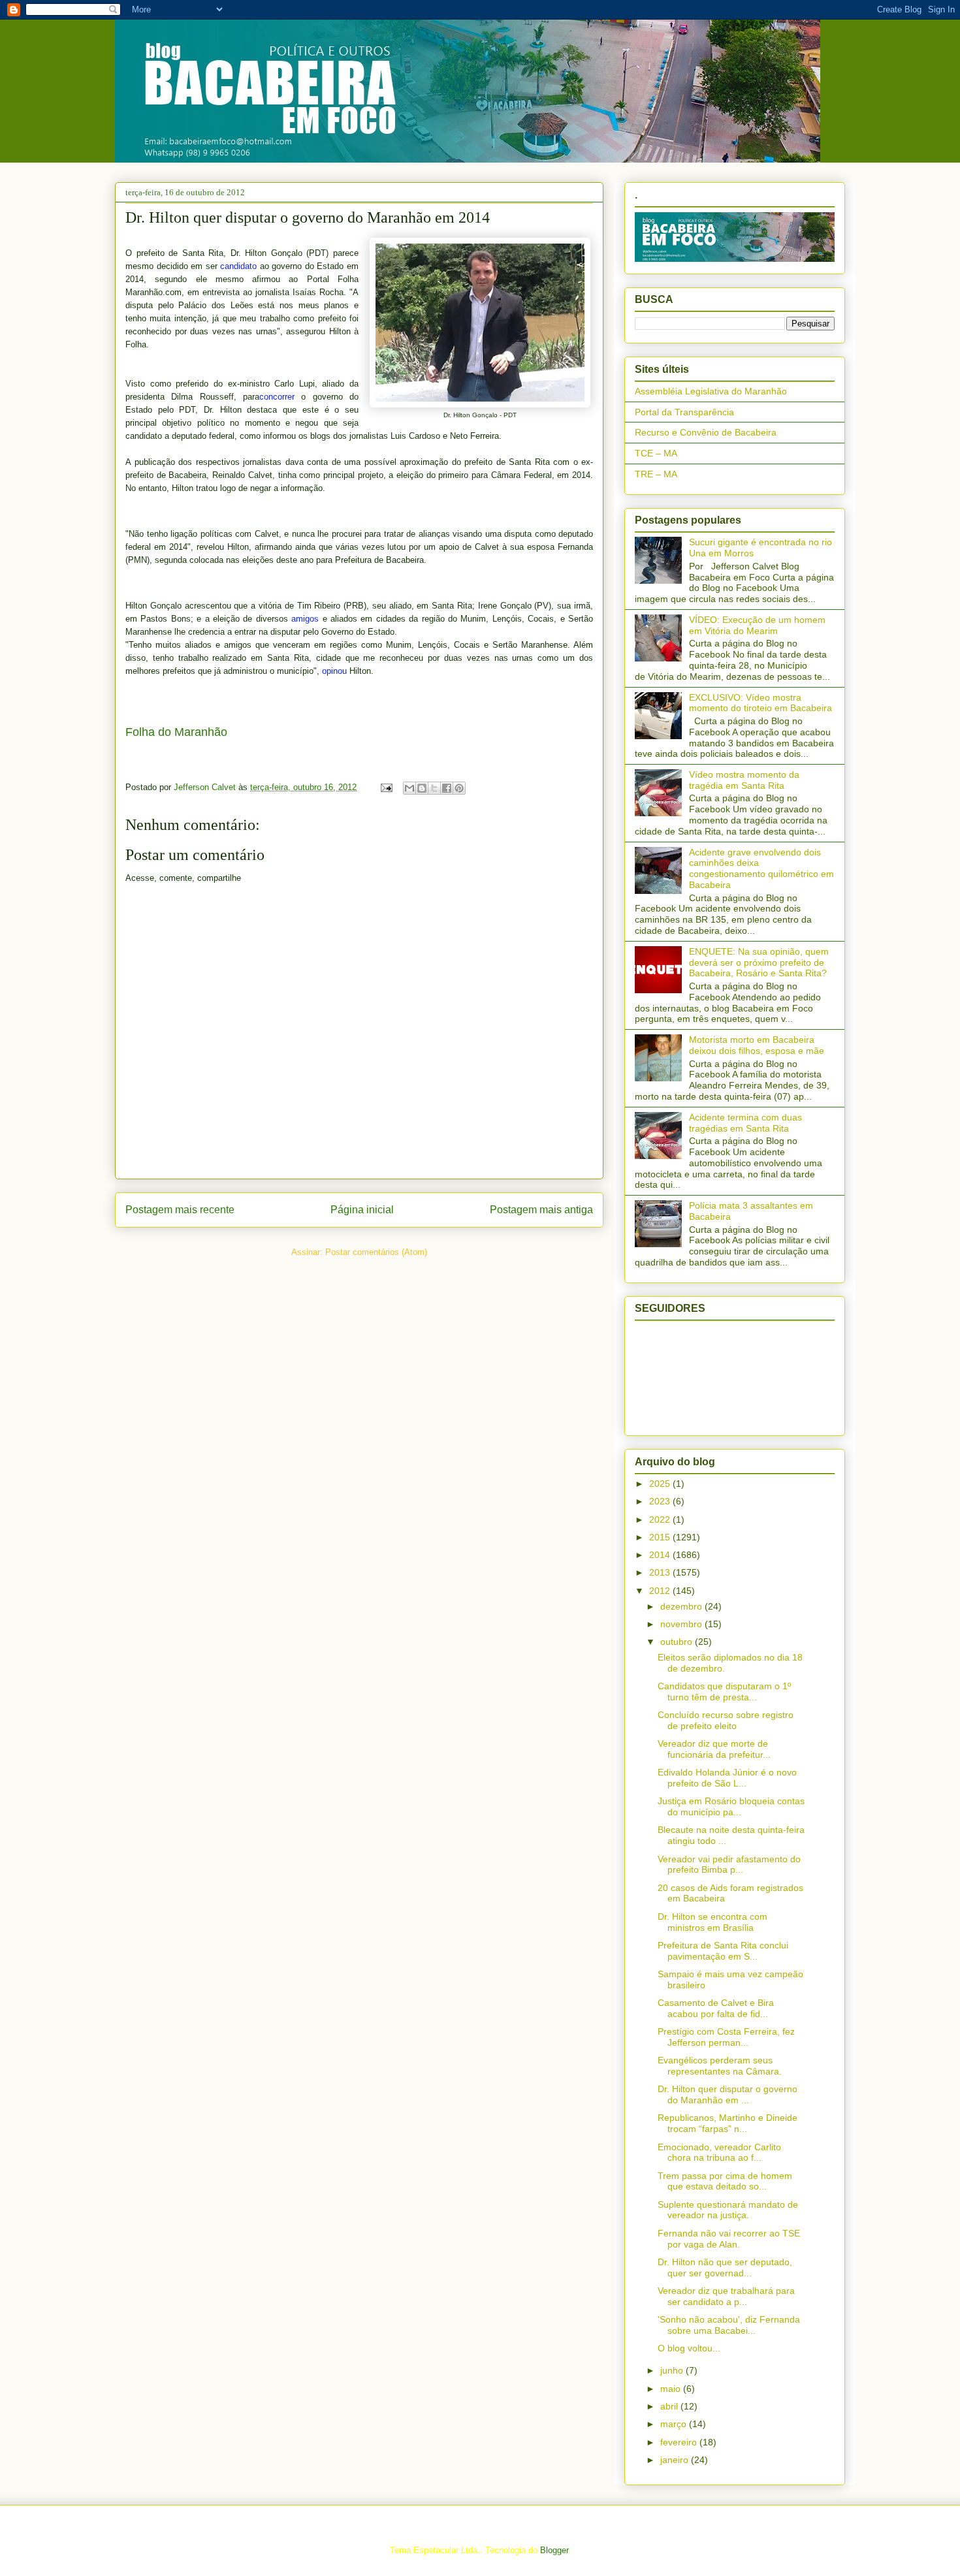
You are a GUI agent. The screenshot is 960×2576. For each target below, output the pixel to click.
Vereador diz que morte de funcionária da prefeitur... (714, 1749)
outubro (678, 1642)
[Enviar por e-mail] (409, 788)
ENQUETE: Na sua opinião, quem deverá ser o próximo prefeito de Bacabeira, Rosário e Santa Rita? (759, 962)
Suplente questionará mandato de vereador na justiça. (728, 2210)
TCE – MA (656, 453)
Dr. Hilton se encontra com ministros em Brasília (712, 1922)
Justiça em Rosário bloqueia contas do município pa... (731, 1806)
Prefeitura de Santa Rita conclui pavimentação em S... (723, 1951)
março (675, 2424)
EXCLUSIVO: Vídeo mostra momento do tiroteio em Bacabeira (760, 703)
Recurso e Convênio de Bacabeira (706, 432)
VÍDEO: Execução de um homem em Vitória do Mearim (757, 625)
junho (673, 2370)
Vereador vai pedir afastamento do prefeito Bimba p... (729, 1865)
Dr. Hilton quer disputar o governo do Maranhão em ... (728, 2094)
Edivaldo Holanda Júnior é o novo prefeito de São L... (727, 1778)
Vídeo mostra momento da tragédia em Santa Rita (744, 780)
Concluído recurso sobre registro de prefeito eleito (726, 1720)
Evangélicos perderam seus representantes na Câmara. (720, 2066)
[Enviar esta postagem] (386, 787)
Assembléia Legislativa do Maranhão (711, 391)
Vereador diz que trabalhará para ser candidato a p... (726, 2296)
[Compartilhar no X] (434, 788)
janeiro (676, 2460)
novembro (682, 1624)
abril (670, 2406)
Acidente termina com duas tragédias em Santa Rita (745, 1123)
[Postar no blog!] (422, 788)
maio (672, 2389)
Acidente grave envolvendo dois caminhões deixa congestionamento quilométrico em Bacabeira (761, 868)
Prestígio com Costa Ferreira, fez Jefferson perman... (726, 2037)
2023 (661, 1501)
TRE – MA (656, 474)
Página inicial (362, 1210)
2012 (661, 1591)
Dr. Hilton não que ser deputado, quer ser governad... (725, 2267)
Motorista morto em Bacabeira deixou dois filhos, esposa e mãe (757, 1045)
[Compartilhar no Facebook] (447, 788)
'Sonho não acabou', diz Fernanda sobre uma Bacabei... (729, 2325)
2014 (661, 1555)
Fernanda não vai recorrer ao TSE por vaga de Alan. (729, 2239)
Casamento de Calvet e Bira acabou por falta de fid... (716, 2008)
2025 (661, 1484)
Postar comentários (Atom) (376, 1252)
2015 (661, 1537)
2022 (661, 1519)
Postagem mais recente (180, 1210)
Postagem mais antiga (541, 1210)
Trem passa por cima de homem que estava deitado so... (725, 2181)
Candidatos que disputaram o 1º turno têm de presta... (724, 1692)
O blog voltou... (689, 2348)
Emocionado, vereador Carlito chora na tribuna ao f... (719, 2153)
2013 (661, 1572)
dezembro (682, 1606)
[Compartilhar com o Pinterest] (459, 788)
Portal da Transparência (684, 412)
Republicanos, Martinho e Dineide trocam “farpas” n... (728, 2123)
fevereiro (680, 2442)
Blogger (554, 2550)
